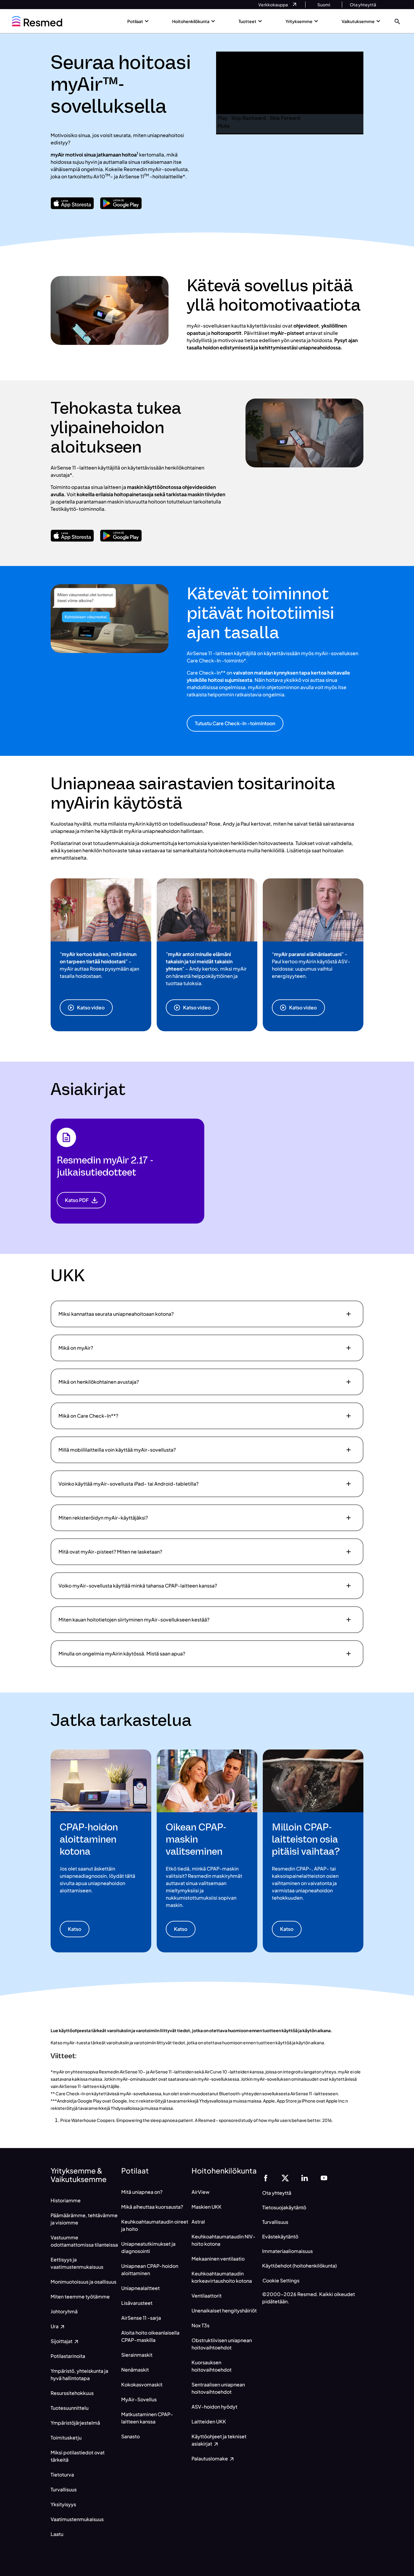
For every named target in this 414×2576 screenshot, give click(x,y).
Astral (198, 2222)
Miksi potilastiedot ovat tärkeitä (78, 2456)
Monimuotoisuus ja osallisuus (83, 2282)
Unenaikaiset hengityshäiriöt (224, 2310)
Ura (55, 2326)
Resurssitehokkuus (72, 2393)
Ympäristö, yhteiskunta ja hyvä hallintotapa (79, 2374)
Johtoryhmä (64, 2311)
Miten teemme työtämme (80, 2297)
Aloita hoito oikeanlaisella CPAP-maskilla (150, 2336)
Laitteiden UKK (209, 2421)
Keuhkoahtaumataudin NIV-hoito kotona (224, 2240)
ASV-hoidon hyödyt (214, 2407)
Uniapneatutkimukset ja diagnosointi (148, 2247)
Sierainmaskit (137, 2355)
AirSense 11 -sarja (141, 2318)
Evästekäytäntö (280, 2236)
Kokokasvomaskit (142, 2384)
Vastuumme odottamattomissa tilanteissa (84, 2241)
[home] (37, 21)
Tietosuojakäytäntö (284, 2207)
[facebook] (266, 2177)
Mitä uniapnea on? (142, 2192)
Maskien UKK (207, 2207)
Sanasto (130, 2436)
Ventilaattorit (207, 2296)
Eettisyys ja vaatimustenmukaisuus (77, 2263)
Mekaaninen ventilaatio (218, 2259)
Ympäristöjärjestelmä (75, 2423)
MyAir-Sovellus (139, 2399)
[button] (397, 21)
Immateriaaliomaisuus (287, 2251)
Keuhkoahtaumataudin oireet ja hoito (155, 2225)
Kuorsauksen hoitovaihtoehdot (212, 2366)
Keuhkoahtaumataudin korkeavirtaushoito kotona (222, 2277)
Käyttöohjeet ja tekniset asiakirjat (219, 2440)
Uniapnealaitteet (140, 2288)
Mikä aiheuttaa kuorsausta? (152, 2207)
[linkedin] (305, 2177)
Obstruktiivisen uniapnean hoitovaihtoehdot (222, 2344)
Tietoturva (62, 2475)
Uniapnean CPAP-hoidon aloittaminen (150, 2270)
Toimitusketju (66, 2438)
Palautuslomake (210, 2458)
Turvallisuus (64, 2489)
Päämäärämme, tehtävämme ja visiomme (84, 2219)
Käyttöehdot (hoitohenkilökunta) (299, 2266)
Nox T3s (200, 2325)
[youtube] (324, 2177)
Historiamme (66, 2200)
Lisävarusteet (137, 2303)
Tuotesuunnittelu (70, 2408)
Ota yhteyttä (277, 2193)
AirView (200, 2192)
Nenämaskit (135, 2370)
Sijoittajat (62, 2341)
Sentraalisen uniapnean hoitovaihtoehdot (218, 2388)
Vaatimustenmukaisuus (77, 2519)
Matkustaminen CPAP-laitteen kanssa (147, 2418)
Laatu (57, 2534)
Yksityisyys (63, 2504)
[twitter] (285, 2177)
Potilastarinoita (68, 2356)
